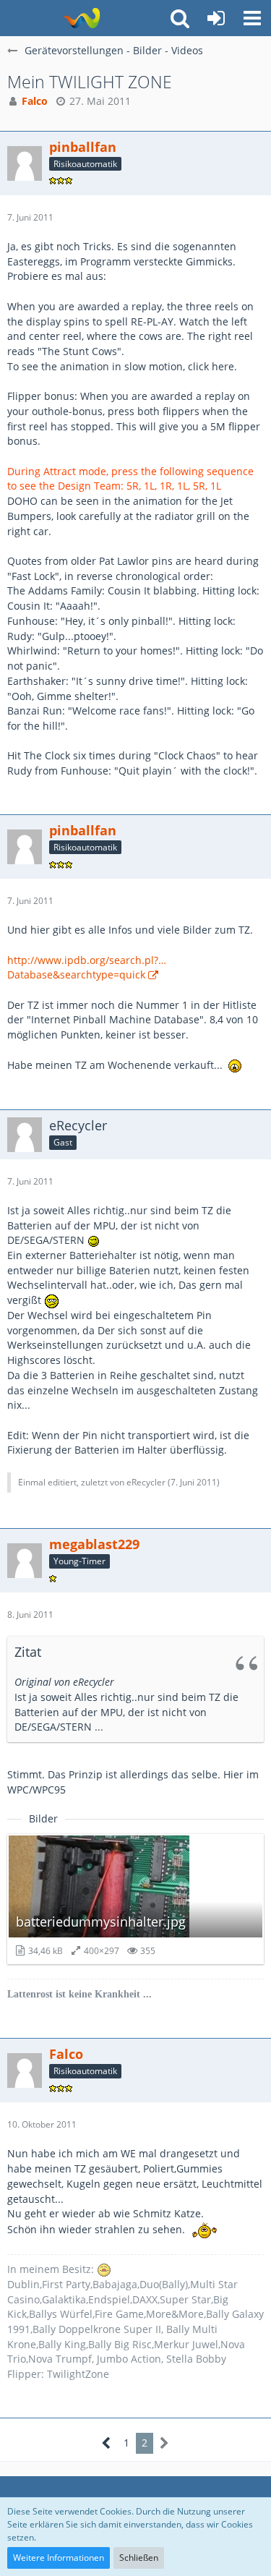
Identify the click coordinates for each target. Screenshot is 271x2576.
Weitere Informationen (59, 2558)
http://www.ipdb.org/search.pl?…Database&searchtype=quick (87, 968)
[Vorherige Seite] (107, 2443)
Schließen (139, 2558)
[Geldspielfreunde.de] (81, 18)
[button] (252, 18)
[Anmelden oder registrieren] (216, 18)
